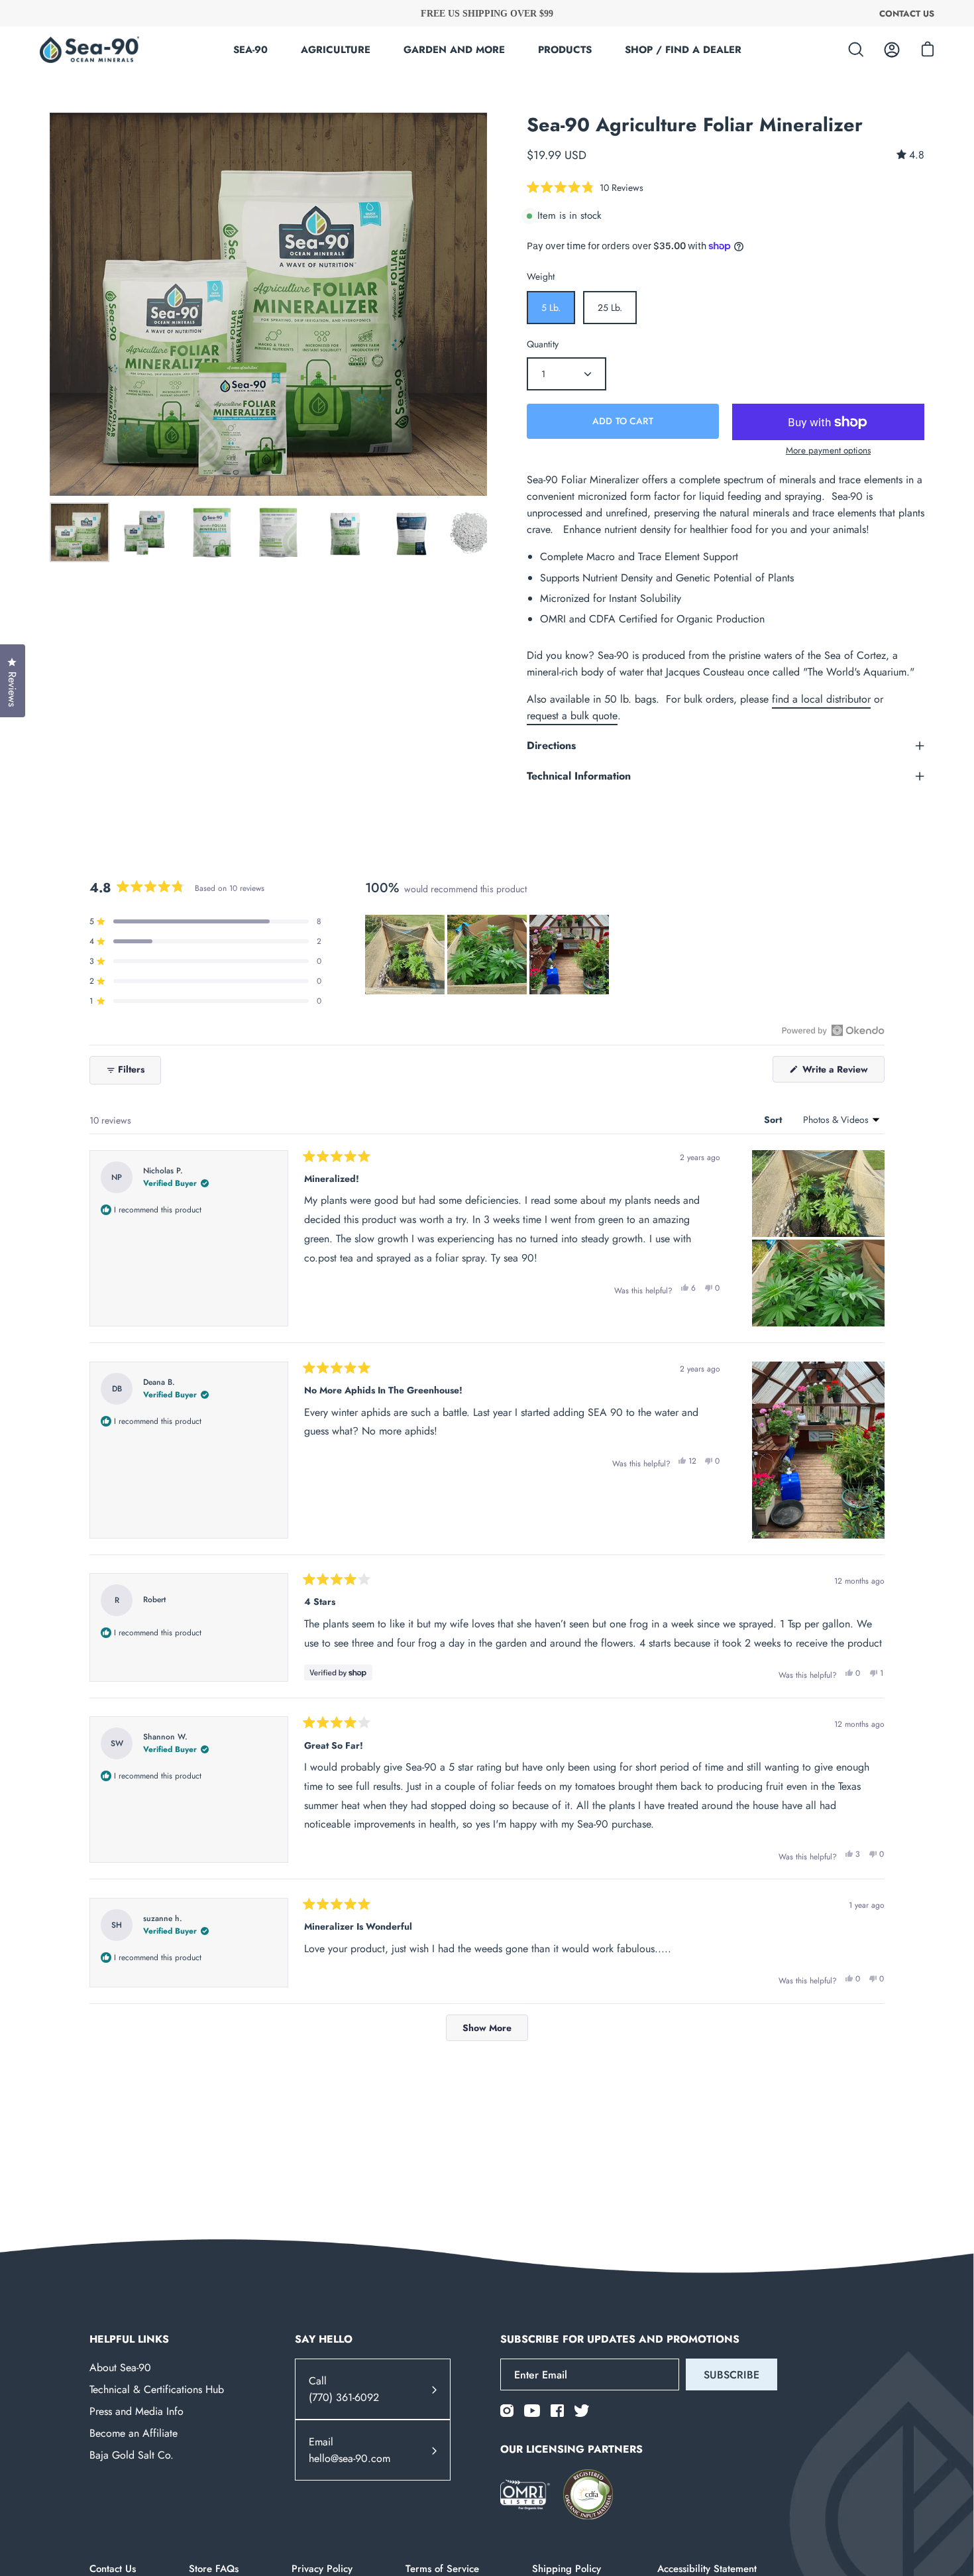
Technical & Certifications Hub (157, 2389)
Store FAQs (214, 2569)
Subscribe (731, 2375)
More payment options (828, 450)
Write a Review (842, 1072)
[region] (488, 955)
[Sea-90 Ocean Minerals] (89, 50)
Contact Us (113, 2569)
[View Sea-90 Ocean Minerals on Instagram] (507, 2411)
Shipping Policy (568, 2569)
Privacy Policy (322, 2569)
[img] (910, 155)
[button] (585, 187)
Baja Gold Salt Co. (132, 2455)
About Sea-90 (120, 2368)
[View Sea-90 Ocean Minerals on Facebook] (557, 2411)
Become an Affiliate (134, 2433)
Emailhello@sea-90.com (350, 2451)
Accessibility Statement (707, 2569)
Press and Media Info (136, 2411)
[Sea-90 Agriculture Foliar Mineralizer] (80, 532)
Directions (551, 745)
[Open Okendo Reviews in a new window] (833, 1030)
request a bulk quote (572, 716)
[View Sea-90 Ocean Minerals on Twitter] (582, 2411)
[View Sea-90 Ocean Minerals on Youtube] (532, 2411)
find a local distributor (821, 699)
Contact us (907, 13)
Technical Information (579, 776)
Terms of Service (442, 2569)
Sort (774, 1120)
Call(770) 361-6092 (344, 2390)
